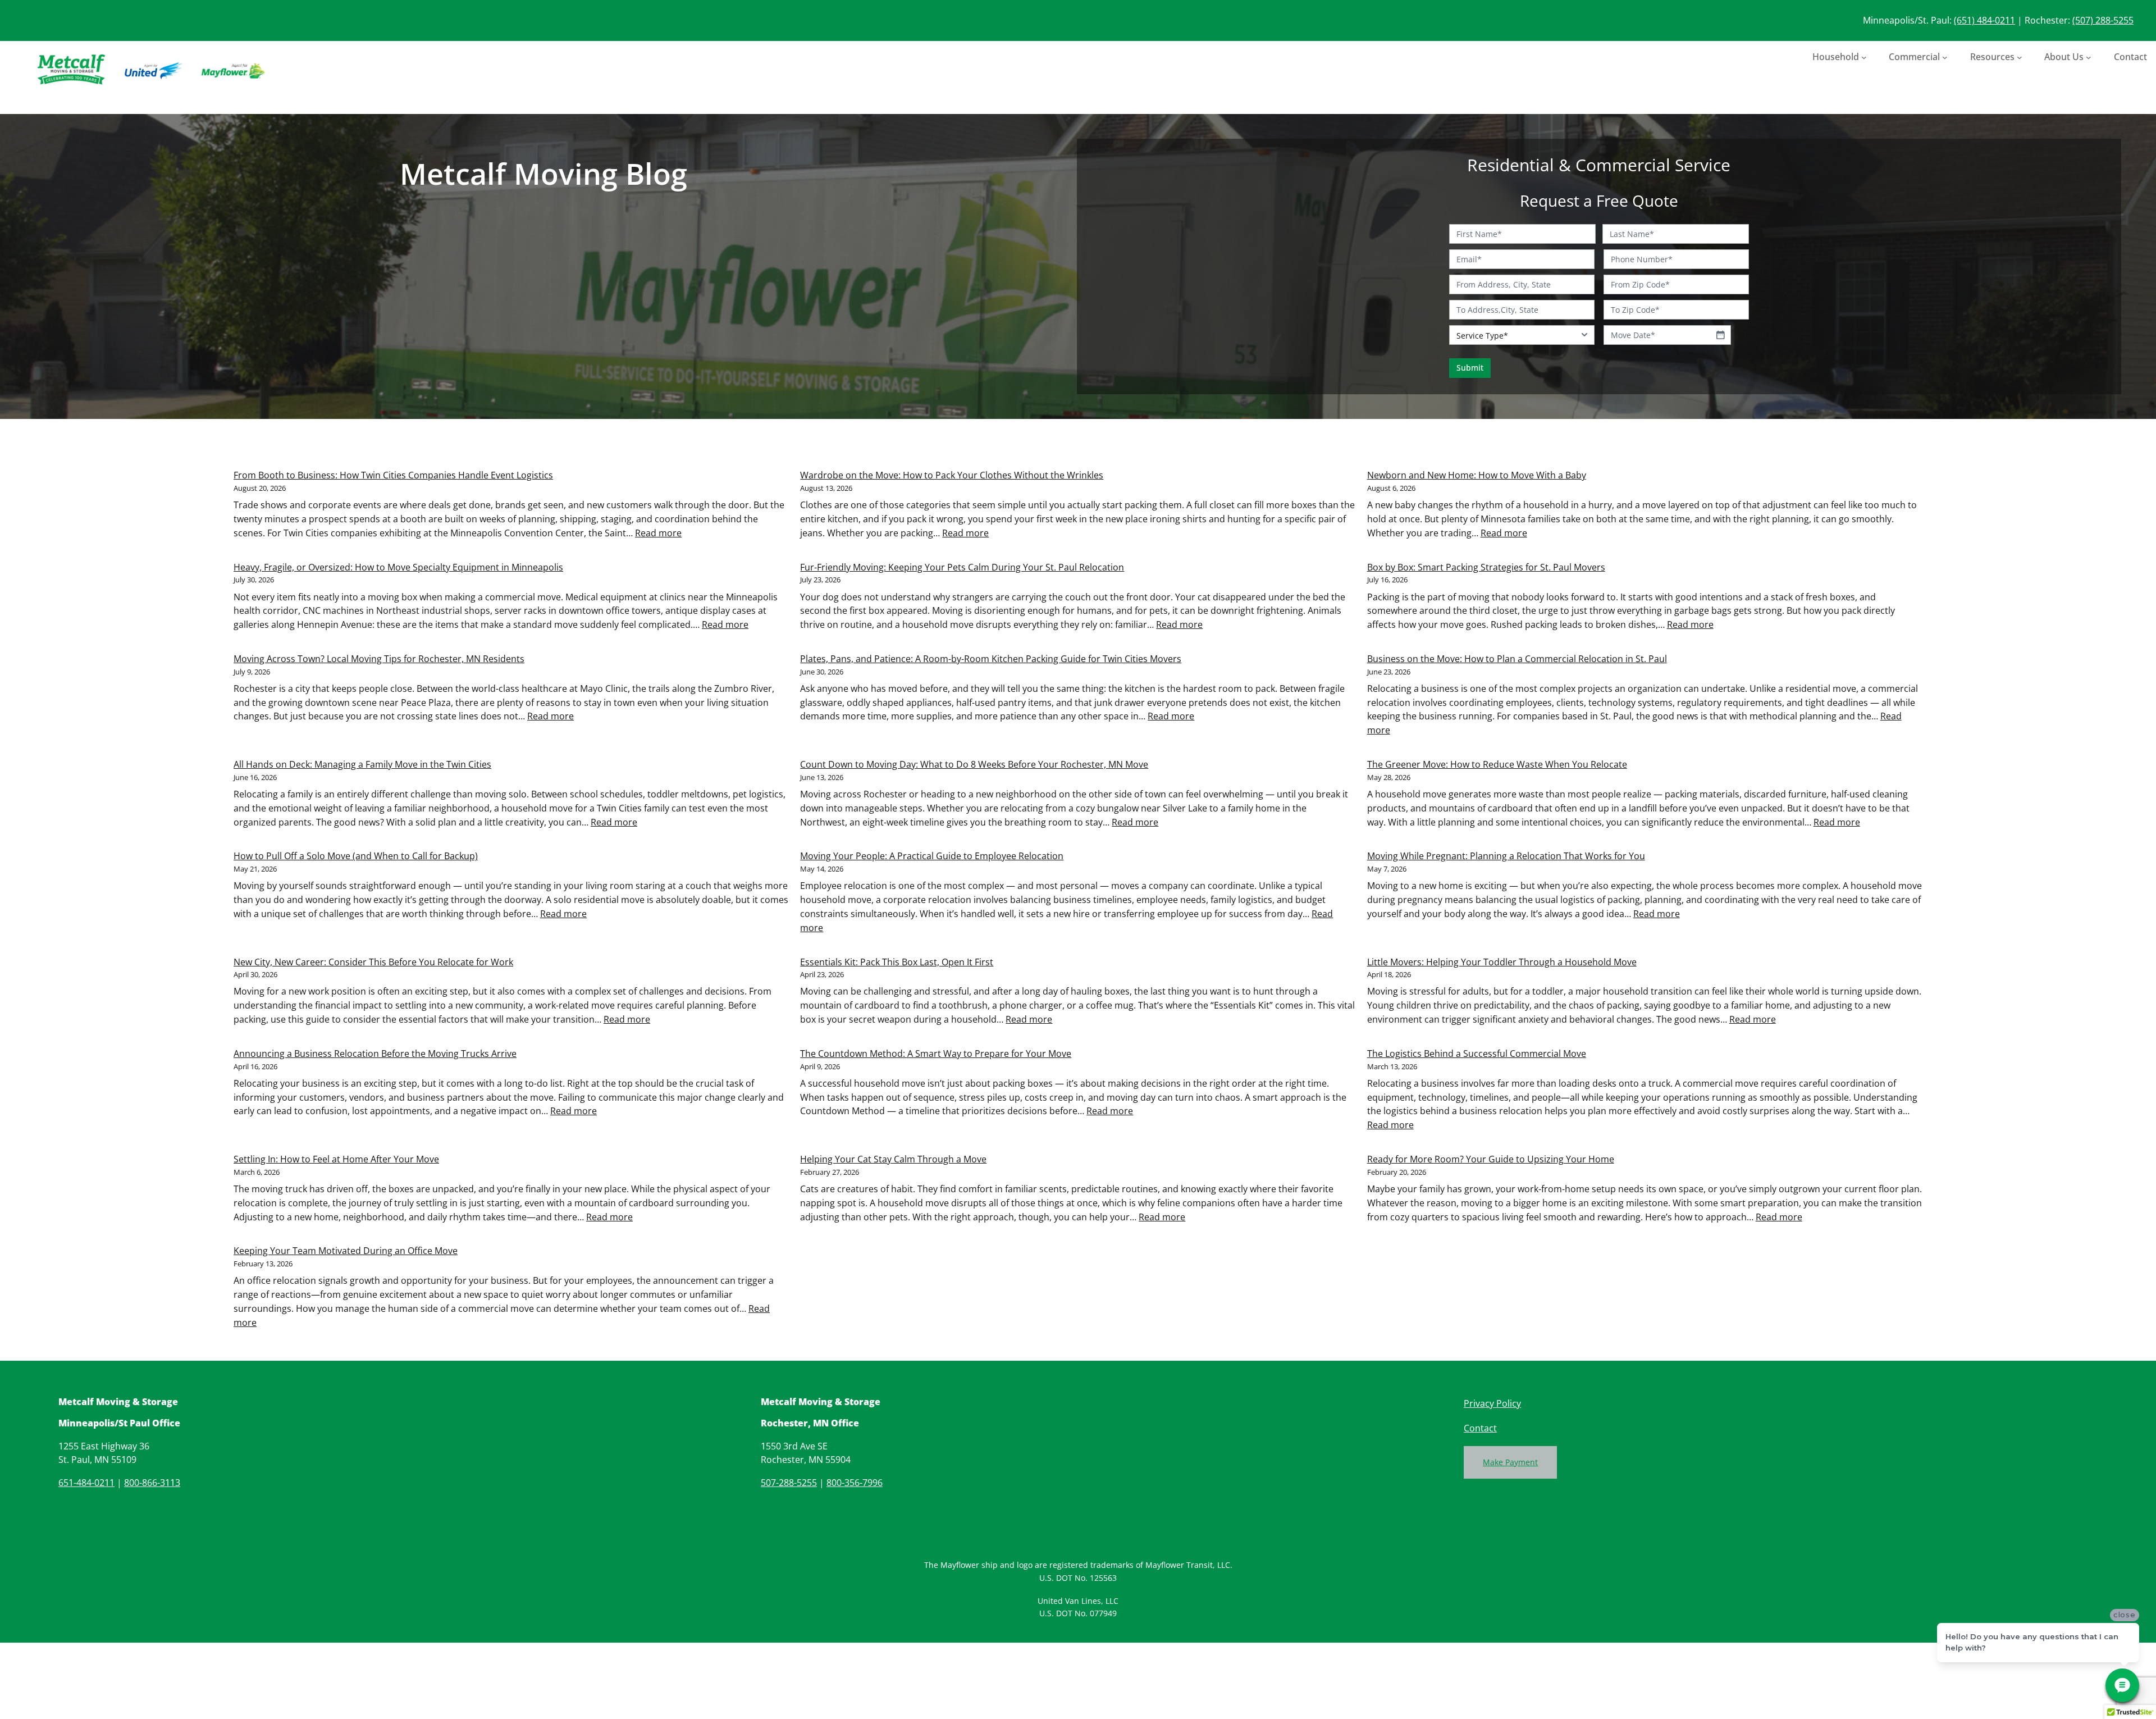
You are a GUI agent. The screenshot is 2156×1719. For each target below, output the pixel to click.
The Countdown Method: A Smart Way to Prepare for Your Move (936, 1054)
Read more (658, 533)
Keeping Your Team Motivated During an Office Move (346, 1251)
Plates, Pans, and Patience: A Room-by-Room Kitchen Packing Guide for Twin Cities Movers (991, 659)
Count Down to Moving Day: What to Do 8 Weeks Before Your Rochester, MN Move (974, 764)
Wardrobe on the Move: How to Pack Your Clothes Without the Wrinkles (952, 475)
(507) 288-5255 (2103, 20)
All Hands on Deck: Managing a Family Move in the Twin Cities (362, 764)
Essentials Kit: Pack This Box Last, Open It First (897, 962)
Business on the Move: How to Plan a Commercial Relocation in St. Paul (1517, 659)
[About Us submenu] (2089, 57)
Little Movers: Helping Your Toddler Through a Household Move (1502, 962)
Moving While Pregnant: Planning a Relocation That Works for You (1506, 856)
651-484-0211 (86, 1483)
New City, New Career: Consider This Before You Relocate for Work (373, 962)
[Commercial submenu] (1945, 57)
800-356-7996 (855, 1483)
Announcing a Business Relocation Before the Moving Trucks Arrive (375, 1054)
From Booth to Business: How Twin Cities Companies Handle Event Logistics (393, 475)
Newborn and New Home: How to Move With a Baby (1477, 475)
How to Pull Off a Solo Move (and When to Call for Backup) (356, 856)
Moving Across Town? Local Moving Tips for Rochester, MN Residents (379, 659)
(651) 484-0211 (1984, 20)
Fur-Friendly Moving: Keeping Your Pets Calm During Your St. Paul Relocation (962, 567)
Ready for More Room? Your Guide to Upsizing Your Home (1491, 1159)
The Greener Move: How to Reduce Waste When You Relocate (1497, 764)
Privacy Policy (1492, 1403)
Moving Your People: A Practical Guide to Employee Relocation (932, 856)
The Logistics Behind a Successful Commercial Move (1477, 1054)
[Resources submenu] (2020, 57)
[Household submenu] (1864, 57)
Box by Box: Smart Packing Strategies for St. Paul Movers (1486, 567)
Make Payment (1510, 1462)
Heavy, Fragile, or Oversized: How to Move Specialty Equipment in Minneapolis (398, 567)
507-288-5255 (789, 1483)
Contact (1480, 1428)
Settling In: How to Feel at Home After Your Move (336, 1159)
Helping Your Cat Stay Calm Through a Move (893, 1159)
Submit (1470, 368)
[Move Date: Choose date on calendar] (1720, 335)
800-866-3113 (152, 1483)
